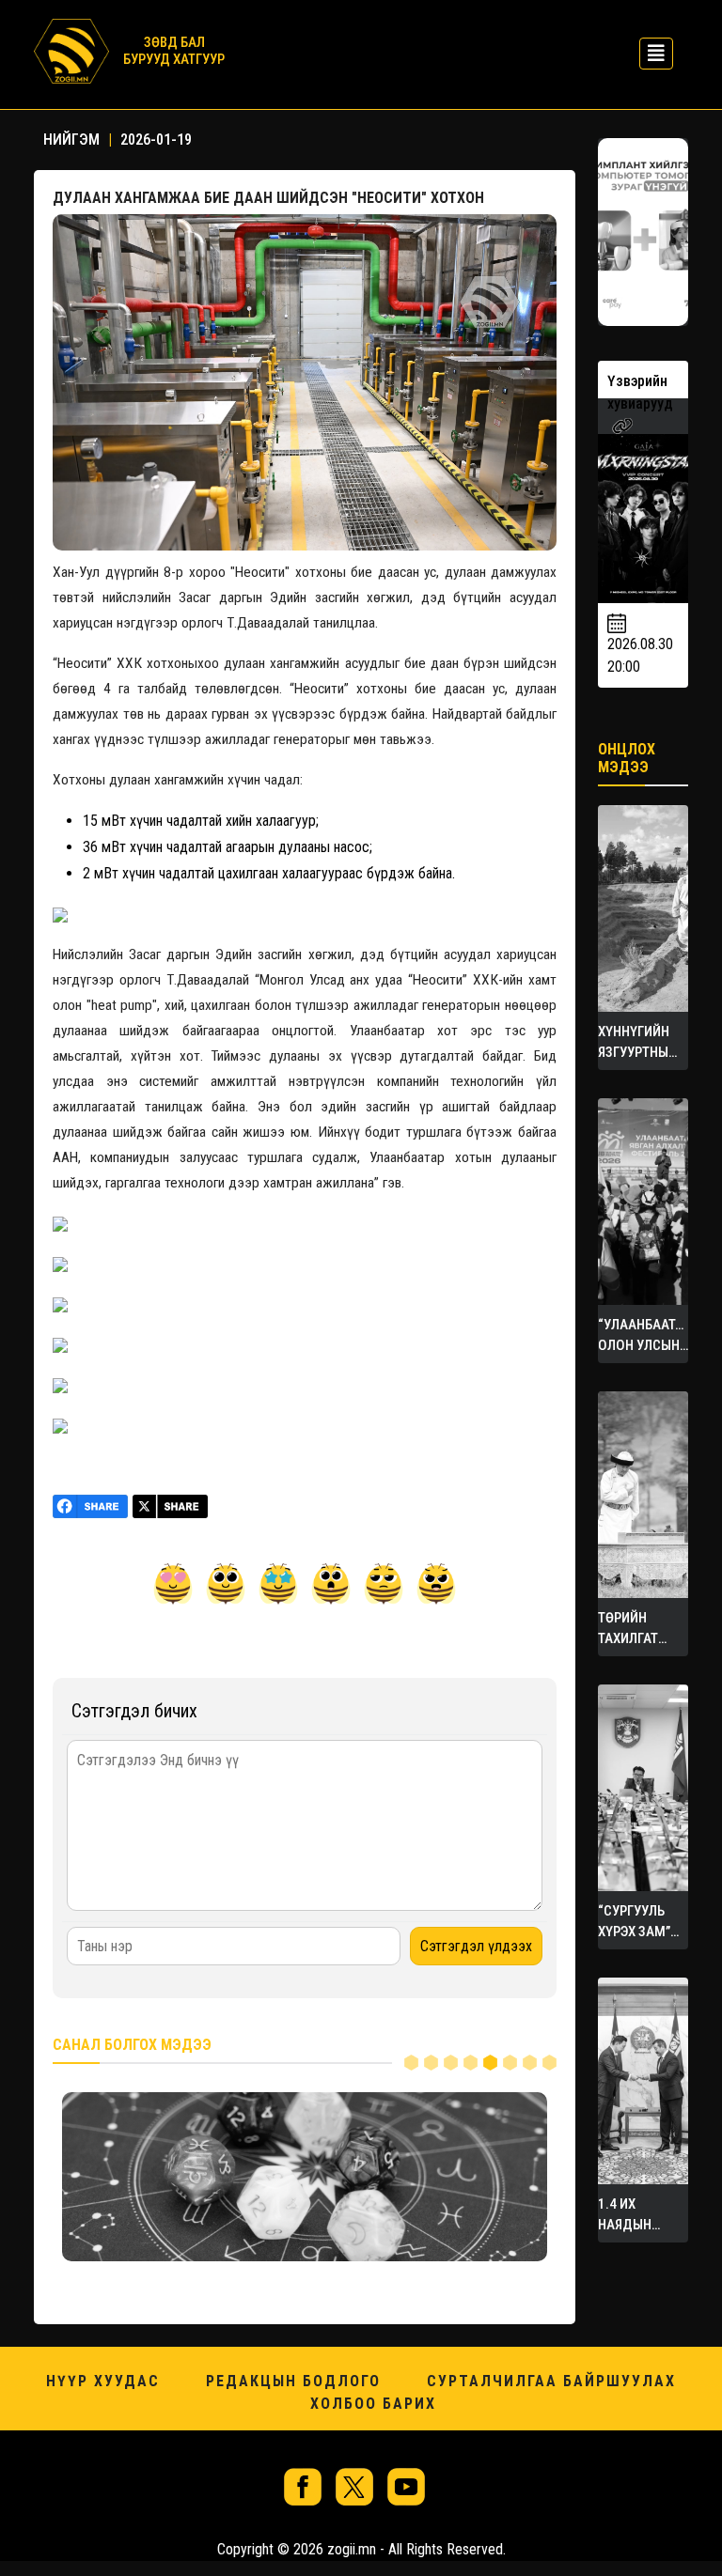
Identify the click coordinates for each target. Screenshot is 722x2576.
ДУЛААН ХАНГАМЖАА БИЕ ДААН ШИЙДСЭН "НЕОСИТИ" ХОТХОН (268, 198)
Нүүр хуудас (103, 2381)
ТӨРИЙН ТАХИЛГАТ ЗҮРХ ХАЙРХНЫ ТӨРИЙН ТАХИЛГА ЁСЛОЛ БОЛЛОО (628, 1629)
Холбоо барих (373, 2404)
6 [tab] (510, 2063)
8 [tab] (549, 2063)
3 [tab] (451, 2063)
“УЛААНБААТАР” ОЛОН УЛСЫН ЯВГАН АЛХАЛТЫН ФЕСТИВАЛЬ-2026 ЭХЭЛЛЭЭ (643, 1336)
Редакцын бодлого (293, 2381)
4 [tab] (471, 2063)
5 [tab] (490, 2063)
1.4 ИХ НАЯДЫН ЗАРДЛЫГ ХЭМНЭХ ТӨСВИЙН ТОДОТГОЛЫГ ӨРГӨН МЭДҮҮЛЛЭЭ (641, 2215)
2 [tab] (431, 2063)
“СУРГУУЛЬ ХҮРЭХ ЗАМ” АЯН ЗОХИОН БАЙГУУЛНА (637, 1922)
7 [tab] (530, 2063)
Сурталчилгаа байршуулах (551, 2381)
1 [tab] (411, 2063)
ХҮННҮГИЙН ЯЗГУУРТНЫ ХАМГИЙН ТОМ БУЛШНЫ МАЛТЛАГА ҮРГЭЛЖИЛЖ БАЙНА (643, 1043)
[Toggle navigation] (651, 51)
